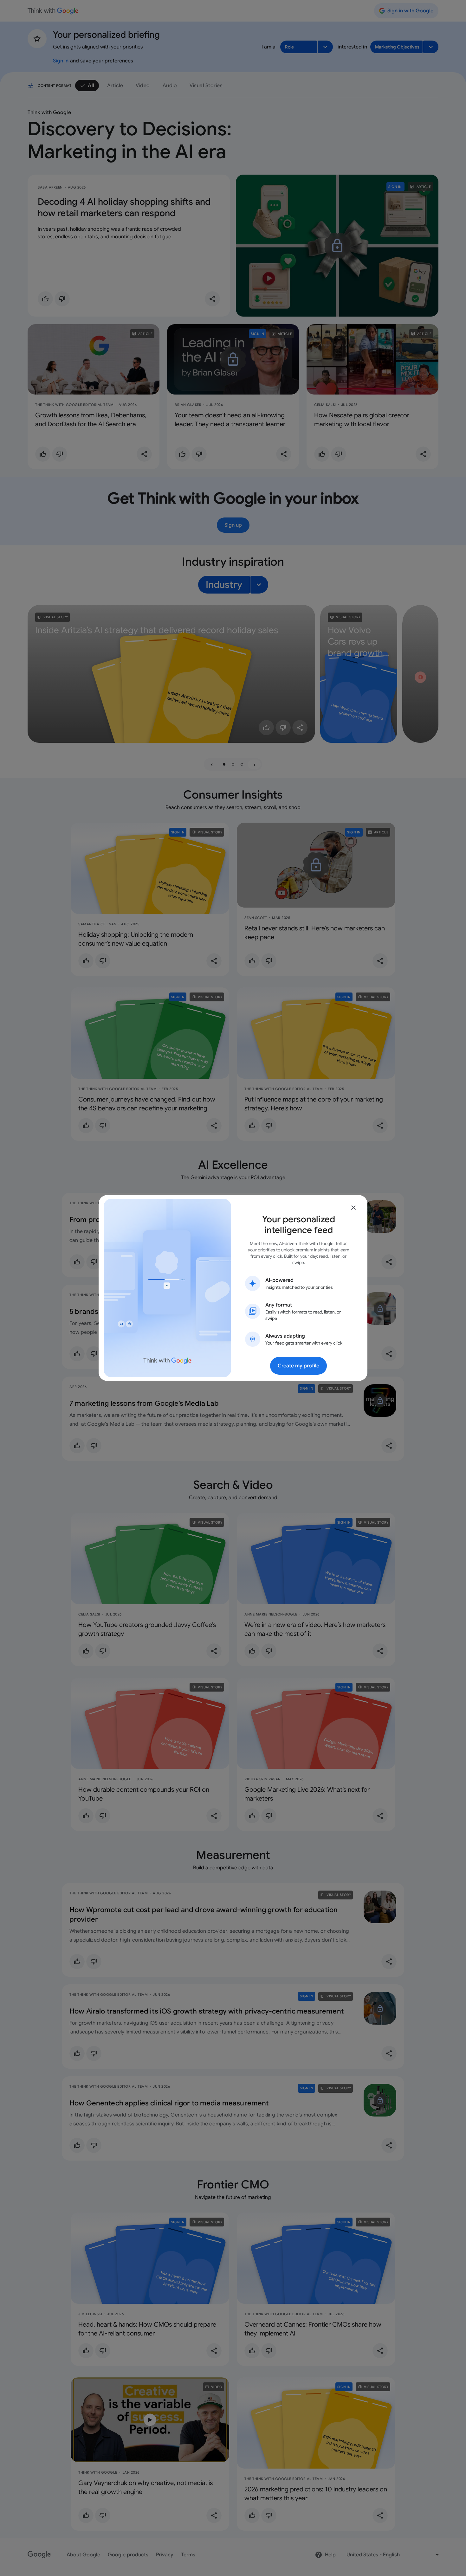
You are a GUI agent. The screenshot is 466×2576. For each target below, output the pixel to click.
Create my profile (298, 1366)
